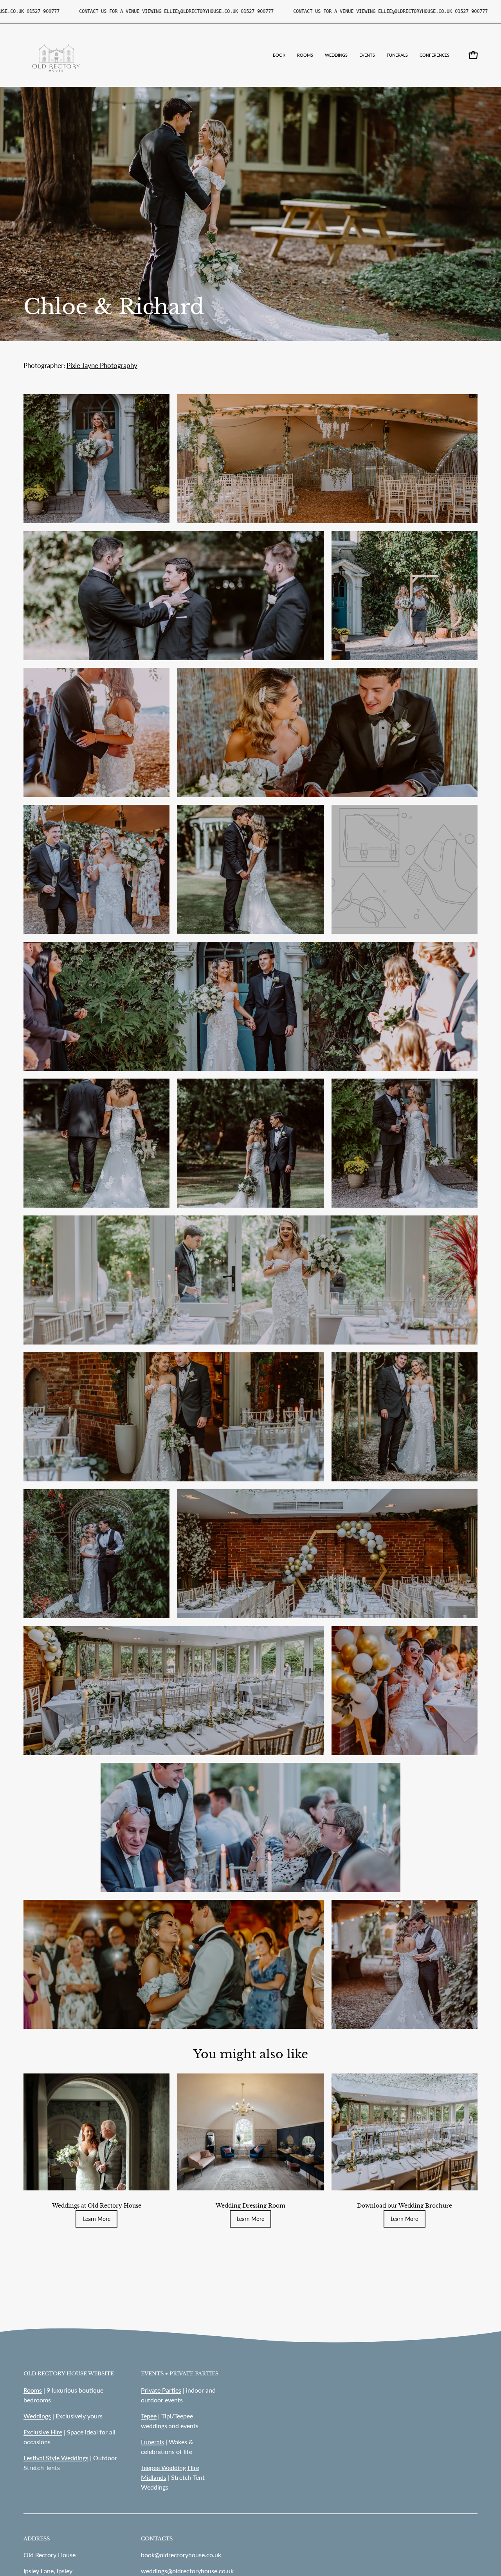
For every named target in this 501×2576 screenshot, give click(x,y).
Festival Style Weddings (56, 2458)
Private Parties (161, 2390)
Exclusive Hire (43, 2432)
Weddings (37, 2416)
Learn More (97, 2219)
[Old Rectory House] (57, 55)
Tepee (149, 2416)
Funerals (152, 2442)
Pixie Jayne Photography (102, 365)
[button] (336, 55)
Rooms (33, 2390)
